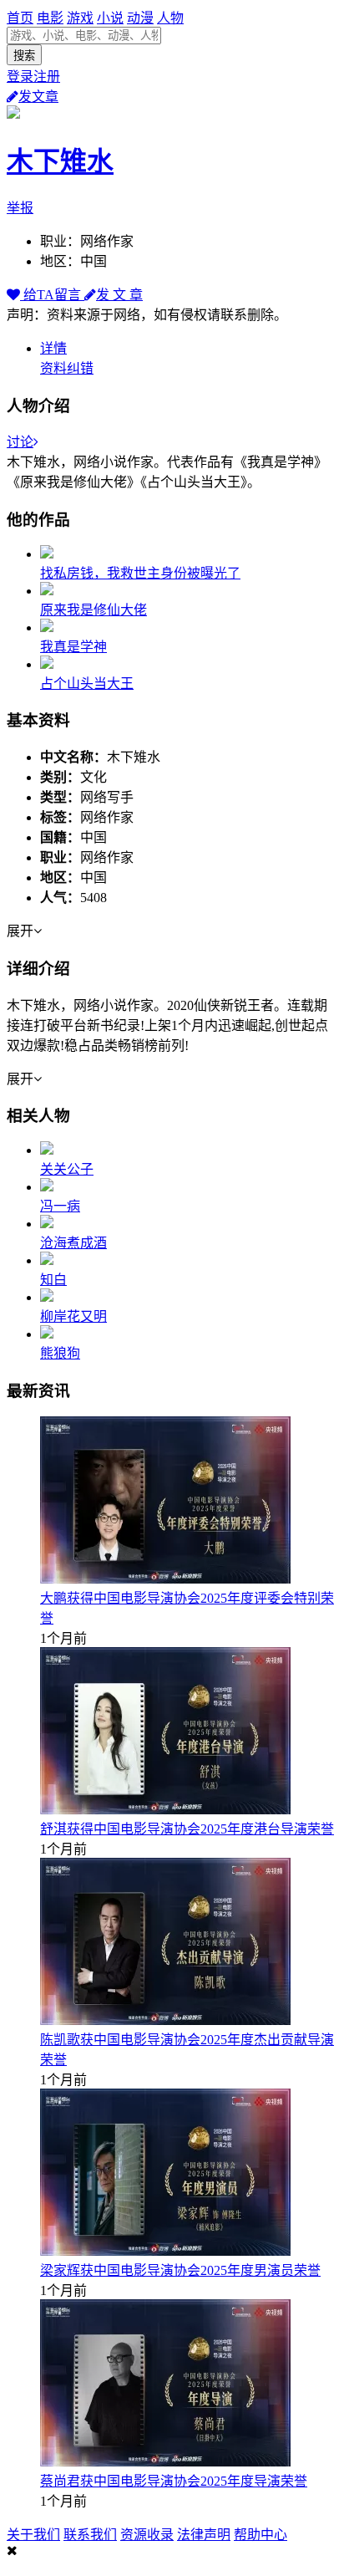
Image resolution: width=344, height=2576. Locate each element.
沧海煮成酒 (73, 1243)
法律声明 (204, 2535)
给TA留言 (52, 295)
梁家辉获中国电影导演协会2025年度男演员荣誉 (180, 2270)
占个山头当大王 (87, 684)
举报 (20, 208)
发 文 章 (119, 295)
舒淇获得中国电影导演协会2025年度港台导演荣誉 (187, 1829)
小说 (110, 18)
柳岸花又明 (73, 1316)
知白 (53, 1280)
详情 (53, 348)
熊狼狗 (60, 1353)
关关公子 (67, 1169)
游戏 (80, 18)
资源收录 (147, 2535)
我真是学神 (73, 647)
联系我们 (90, 2535)
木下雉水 (60, 161)
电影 (50, 18)
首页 (20, 18)
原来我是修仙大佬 (94, 610)
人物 (170, 18)
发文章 (38, 97)
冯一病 (60, 1206)
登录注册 (33, 77)
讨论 (20, 442)
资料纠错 (67, 368)
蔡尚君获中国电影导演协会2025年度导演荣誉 (174, 2481)
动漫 (140, 18)
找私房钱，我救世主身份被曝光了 (140, 573)
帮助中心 (261, 2535)
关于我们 (33, 2535)
